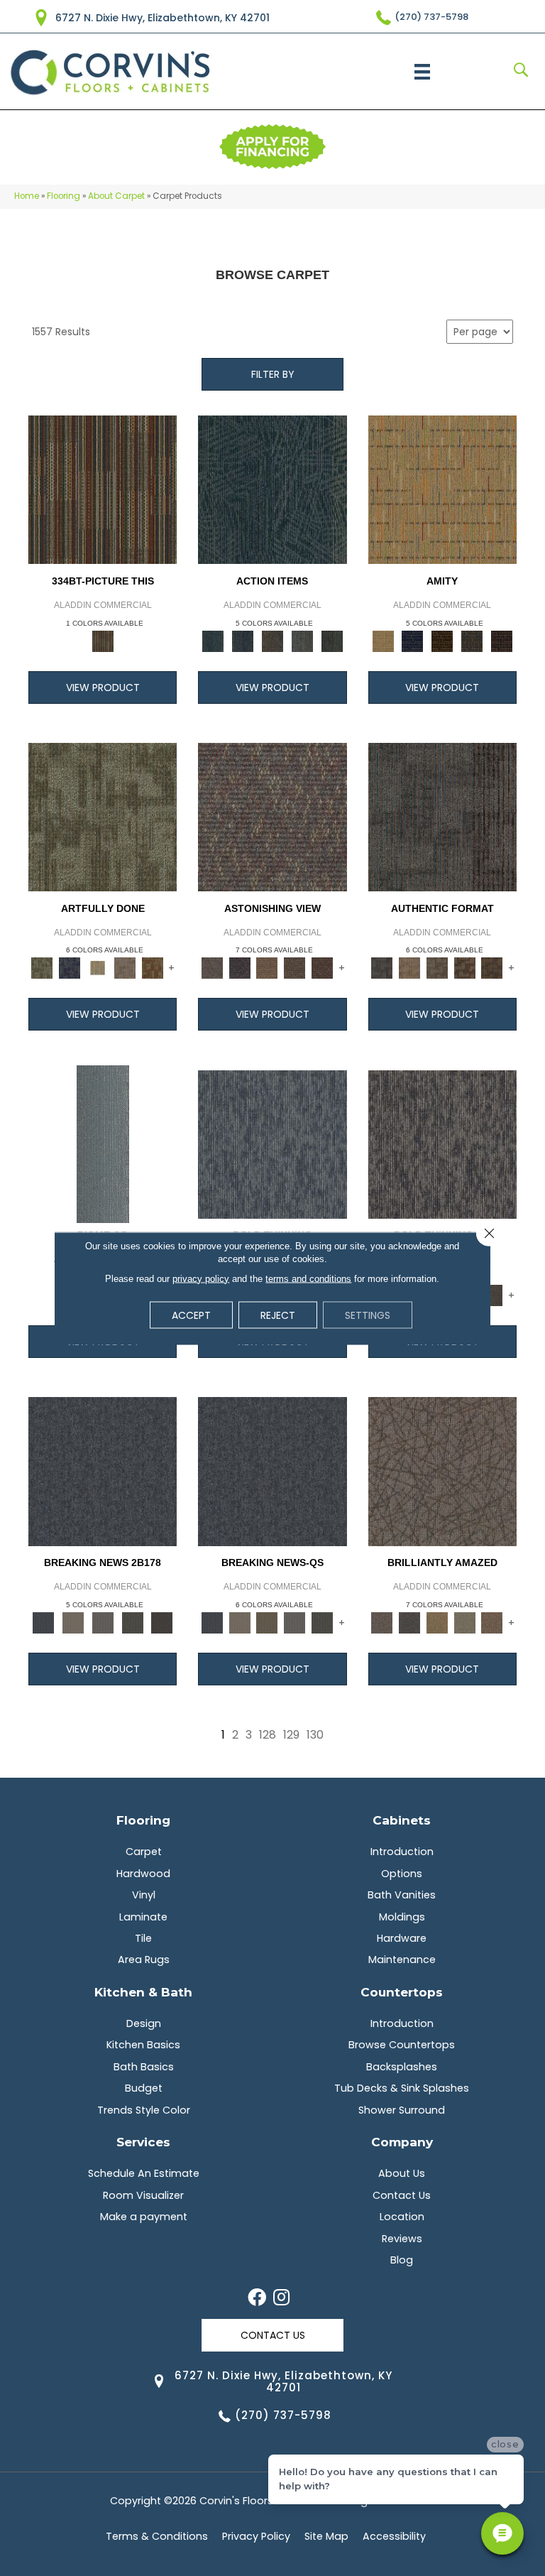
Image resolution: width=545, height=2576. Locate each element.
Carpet (144, 1852)
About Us (402, 2173)
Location (402, 2217)
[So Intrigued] (442, 1471)
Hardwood (143, 1874)
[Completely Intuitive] (437, 1622)
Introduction (402, 1852)
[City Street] (332, 640)
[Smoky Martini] (472, 640)
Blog (402, 2260)
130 (315, 1735)
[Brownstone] (272, 640)
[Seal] (492, 1295)
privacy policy (201, 1278)
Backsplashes (402, 2067)
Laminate (143, 1917)
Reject (278, 1315)
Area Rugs (144, 1960)
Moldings (402, 1917)
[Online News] (103, 1471)
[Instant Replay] (103, 1622)
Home (27, 196)
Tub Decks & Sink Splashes (402, 2088)
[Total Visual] (267, 968)
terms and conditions (308, 1278)
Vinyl (144, 1895)
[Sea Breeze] (412, 640)
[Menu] (422, 72)
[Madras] (442, 489)
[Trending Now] (73, 1622)
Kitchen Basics (143, 2045)
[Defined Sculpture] (409, 968)
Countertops (402, 1992)
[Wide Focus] (240, 968)
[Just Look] (323, 968)
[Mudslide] (103, 489)
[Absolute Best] (295, 968)
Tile (143, 1938)
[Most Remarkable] (70, 968)
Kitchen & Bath (143, 1992)
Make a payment (144, 2217)
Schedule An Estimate (144, 2173)
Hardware (402, 1938)
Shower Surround (402, 2110)
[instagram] (281, 2298)
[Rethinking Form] (492, 968)
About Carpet (116, 196)
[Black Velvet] (502, 640)
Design (144, 2023)
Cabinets (402, 1820)
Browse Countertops (402, 2045)
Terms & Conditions (157, 2536)
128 (268, 1735)
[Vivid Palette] (152, 968)
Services (143, 2142)
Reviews (402, 2239)
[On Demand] (133, 1622)
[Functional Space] (464, 968)
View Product (103, 688)
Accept (191, 1315)
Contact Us (402, 2195)
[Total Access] (162, 1622)
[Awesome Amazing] (125, 968)
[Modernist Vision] (98, 968)
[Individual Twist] (437, 968)
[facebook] (257, 2298)
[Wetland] (103, 1144)
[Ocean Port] (243, 640)
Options (402, 1874)
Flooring (64, 196)
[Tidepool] (272, 489)
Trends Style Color (144, 2110)
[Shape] (272, 1144)
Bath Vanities (402, 1895)
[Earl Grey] (302, 640)
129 (291, 1735)
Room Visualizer (143, 2195)
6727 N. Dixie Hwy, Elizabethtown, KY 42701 (163, 18)
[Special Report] (267, 1622)
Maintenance (402, 1960)
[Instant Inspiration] (492, 1622)
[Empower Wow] (464, 1622)
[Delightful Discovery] (103, 816)
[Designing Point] (442, 816)
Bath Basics (144, 2067)
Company (402, 2142)
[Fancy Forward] (272, 816)
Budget (144, 2088)
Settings (368, 1315)
